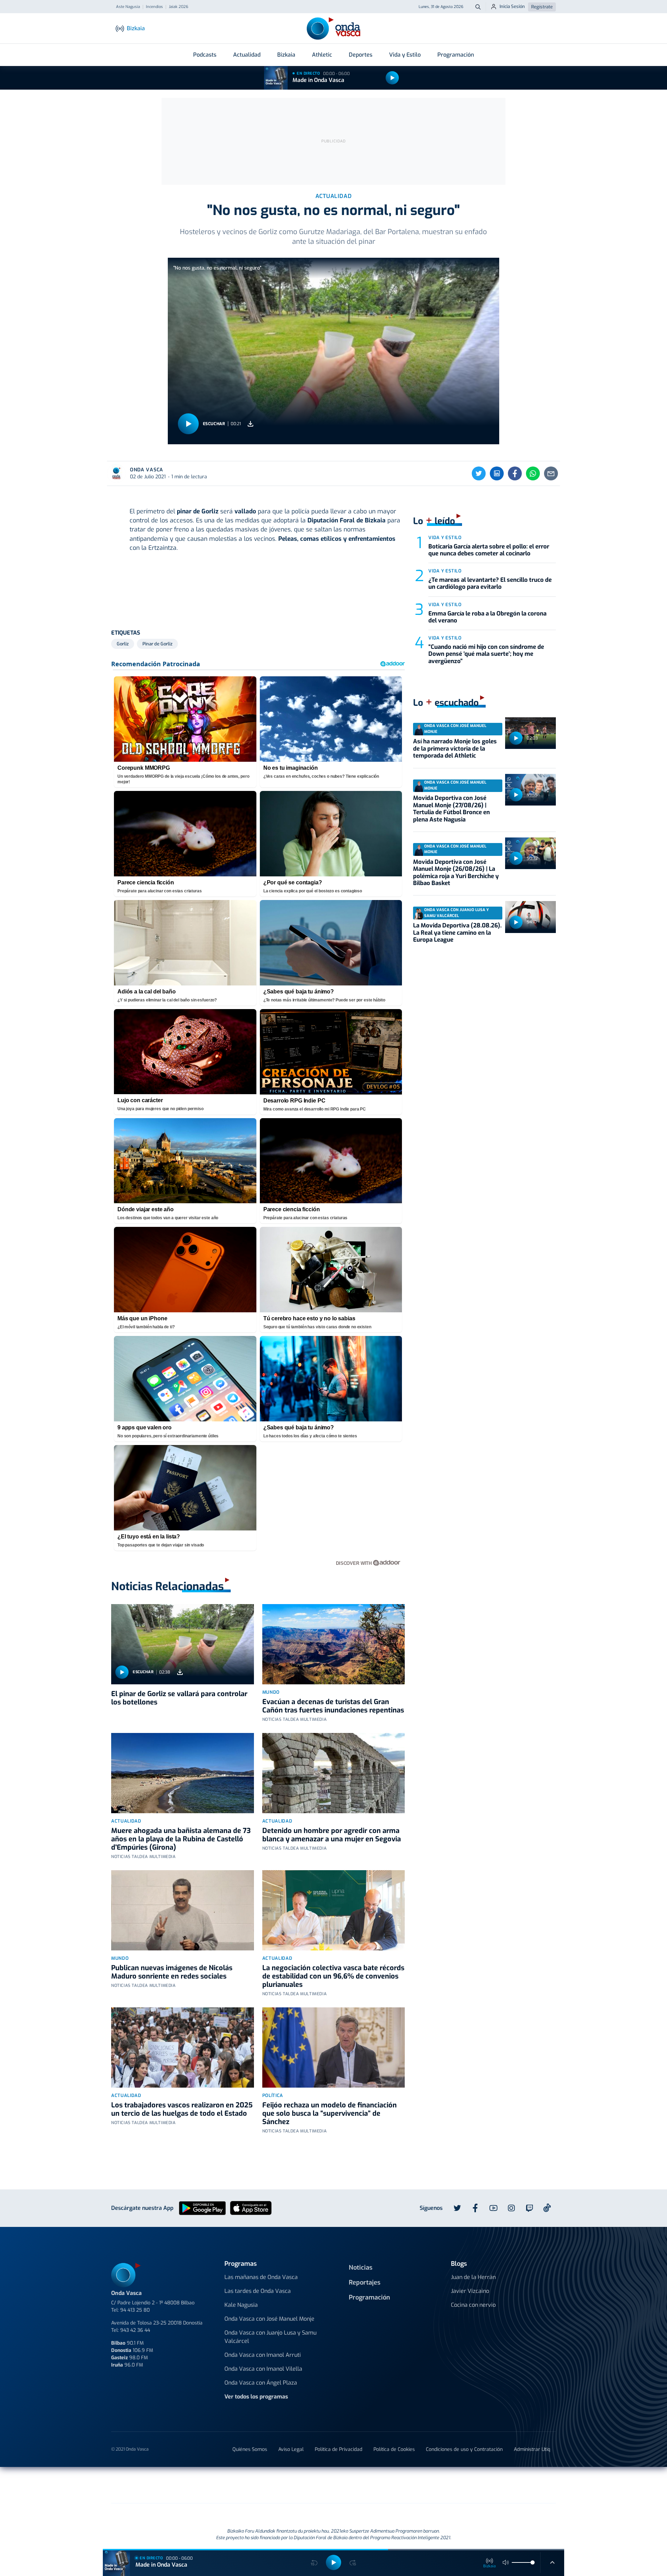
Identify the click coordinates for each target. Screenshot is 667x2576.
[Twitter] (479, 473)
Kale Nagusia (241, 2305)
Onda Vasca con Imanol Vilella (263, 2369)
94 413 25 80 (135, 2310)
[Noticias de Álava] (384, 2485)
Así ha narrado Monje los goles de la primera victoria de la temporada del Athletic (455, 749)
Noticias (361, 2268)
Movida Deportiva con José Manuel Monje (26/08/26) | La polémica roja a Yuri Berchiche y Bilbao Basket (456, 873)
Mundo (271, 1692)
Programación (456, 55)
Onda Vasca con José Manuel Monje (269, 2319)
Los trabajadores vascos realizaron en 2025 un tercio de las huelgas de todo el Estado (182, 2109)
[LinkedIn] (497, 473)
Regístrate (542, 7)
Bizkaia (286, 55)
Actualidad (247, 55)
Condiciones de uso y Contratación (464, 2449)
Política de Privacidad (339, 2449)
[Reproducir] (392, 78)
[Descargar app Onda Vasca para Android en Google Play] (202, 2208)
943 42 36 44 (135, 2330)
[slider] (533, 2562)
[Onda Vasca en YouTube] (493, 2208)
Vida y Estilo (405, 55)
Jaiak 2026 (179, 7)
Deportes (361, 55)
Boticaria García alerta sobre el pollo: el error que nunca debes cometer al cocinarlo (489, 550)
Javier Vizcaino (470, 2291)
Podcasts (205, 55)
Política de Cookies (394, 2449)
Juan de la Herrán (473, 2277)
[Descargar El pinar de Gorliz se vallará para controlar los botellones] (180, 1672)
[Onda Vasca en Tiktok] (547, 2208)
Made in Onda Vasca (318, 80)
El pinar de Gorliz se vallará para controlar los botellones (179, 1698)
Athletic (322, 55)
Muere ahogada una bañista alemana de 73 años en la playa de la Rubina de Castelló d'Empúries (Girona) (181, 1839)
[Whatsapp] (533, 473)
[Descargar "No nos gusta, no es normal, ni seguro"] (250, 424)
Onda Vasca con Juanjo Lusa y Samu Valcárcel (270, 2337)
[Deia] (222, 2485)
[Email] (551, 473)
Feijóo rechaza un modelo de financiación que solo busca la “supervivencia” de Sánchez (330, 2113)
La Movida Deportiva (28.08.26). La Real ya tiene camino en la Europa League (457, 933)
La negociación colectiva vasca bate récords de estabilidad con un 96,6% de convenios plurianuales (333, 1976)
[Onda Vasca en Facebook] (475, 2208)
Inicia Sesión (512, 6)
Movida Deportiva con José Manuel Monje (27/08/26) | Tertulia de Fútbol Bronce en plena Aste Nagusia (451, 809)
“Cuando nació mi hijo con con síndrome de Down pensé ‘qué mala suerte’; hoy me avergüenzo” (486, 654)
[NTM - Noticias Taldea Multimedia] (333, 2486)
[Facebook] (515, 473)
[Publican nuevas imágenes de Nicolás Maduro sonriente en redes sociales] (183, 1910)
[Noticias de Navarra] (456, 2485)
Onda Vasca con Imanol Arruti (263, 2355)
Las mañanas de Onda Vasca (261, 2277)
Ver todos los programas (256, 2397)
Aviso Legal (291, 2449)
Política (273, 2095)
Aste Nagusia (128, 7)
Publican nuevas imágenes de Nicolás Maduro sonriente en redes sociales (172, 1972)
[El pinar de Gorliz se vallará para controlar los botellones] (183, 1644)
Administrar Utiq (532, 2449)
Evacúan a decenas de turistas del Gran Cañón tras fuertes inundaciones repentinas (333, 1706)
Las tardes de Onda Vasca (258, 2291)
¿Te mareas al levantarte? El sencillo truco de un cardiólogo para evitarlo (490, 583)
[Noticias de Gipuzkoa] (277, 2485)
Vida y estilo (445, 538)
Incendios (154, 7)
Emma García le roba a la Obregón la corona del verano (487, 617)
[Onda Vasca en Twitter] (457, 2208)
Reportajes (365, 2282)
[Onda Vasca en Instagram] (511, 2208)
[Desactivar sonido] (506, 2562)
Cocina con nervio (473, 2305)
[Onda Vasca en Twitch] (529, 2208)
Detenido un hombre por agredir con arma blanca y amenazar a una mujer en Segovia (332, 1835)
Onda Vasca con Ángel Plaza (261, 2383)
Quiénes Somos (250, 2449)
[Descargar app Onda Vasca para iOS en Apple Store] (251, 2208)
